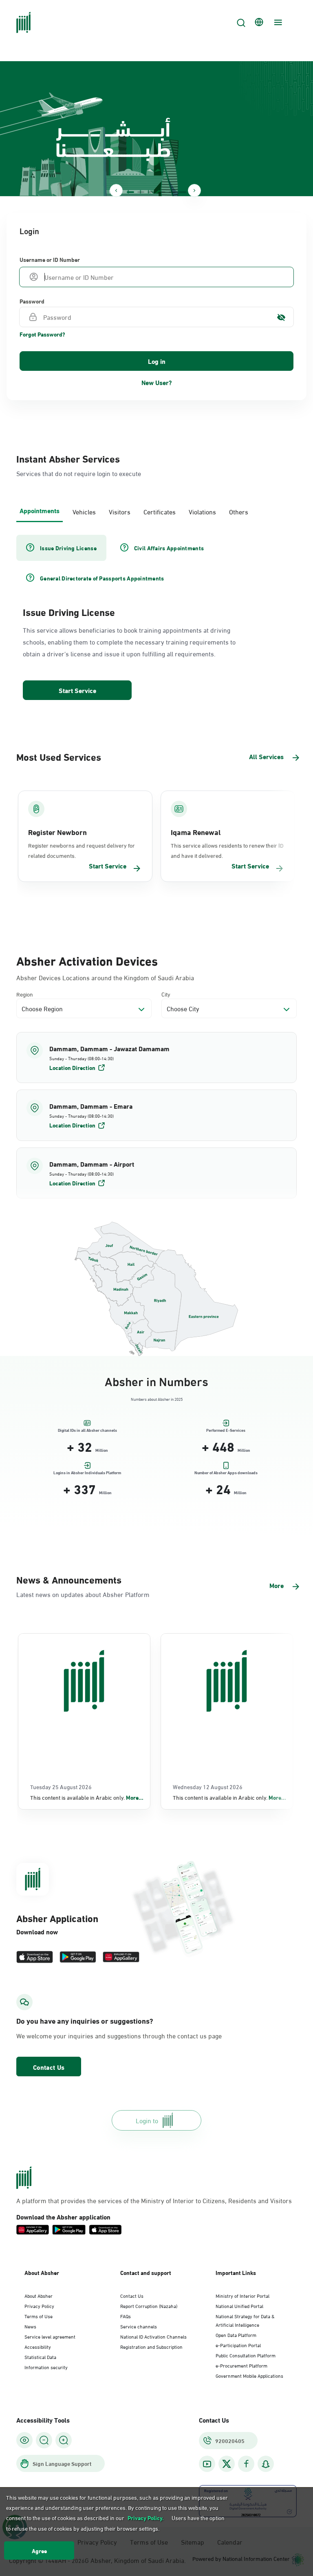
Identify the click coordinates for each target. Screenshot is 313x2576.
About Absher (39, 2295)
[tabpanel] (156, 618)
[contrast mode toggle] (24, 2440)
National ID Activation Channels (153, 2336)
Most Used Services (59, 756)
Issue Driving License (69, 611)
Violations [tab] (202, 511)
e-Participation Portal (238, 2345)
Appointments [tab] (40, 510)
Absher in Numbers (156, 1380)
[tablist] (156, 511)
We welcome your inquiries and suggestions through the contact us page (119, 2036)
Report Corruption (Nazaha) (149, 2306)
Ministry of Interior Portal (242, 2295)
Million (102, 1450)
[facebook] (246, 2464)
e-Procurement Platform (241, 2365)
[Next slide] (194, 190)
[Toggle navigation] (277, 22)
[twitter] (227, 2464)
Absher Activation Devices (87, 960)
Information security (46, 2367)
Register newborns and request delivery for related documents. (82, 850)
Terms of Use (39, 2316)
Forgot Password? (42, 334)
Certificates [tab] (160, 511)
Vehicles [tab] (84, 511)
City (166, 994)
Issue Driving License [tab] (68, 548)
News (30, 2326)
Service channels (139, 2326)
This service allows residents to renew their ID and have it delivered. (227, 850)
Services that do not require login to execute (79, 473)
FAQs (126, 2316)
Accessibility (38, 2346)
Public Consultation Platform (246, 2355)
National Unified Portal (239, 2306)
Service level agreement (50, 2336)
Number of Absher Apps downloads (226, 1473)
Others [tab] (239, 511)
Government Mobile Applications (249, 2375)
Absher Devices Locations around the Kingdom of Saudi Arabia (105, 977)
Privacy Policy (39, 2306)
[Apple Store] (35, 1957)
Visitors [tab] (120, 511)
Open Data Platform (236, 2335)
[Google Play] (78, 1957)
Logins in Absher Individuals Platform (87, 1473)
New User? (157, 382)
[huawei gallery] (121, 1957)
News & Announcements (69, 1579)
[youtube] (207, 2464)
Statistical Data (40, 2357)
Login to (147, 2120)
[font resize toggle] (44, 2440)
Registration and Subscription (151, 2346)
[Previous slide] (116, 190)
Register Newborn (57, 832)
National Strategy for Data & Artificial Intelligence (245, 2320)
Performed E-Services (226, 1430)
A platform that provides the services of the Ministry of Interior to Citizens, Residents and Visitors (154, 2200)
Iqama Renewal (196, 832)
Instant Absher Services (68, 458)
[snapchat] (266, 2464)
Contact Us (49, 2067)
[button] (156, 1058)
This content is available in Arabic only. (87, 1797)
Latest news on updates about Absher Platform (83, 1594)
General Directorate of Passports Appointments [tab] (102, 578)
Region (25, 994)
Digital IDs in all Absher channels (87, 1430)
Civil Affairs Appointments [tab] (169, 548)
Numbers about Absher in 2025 (157, 1399)
